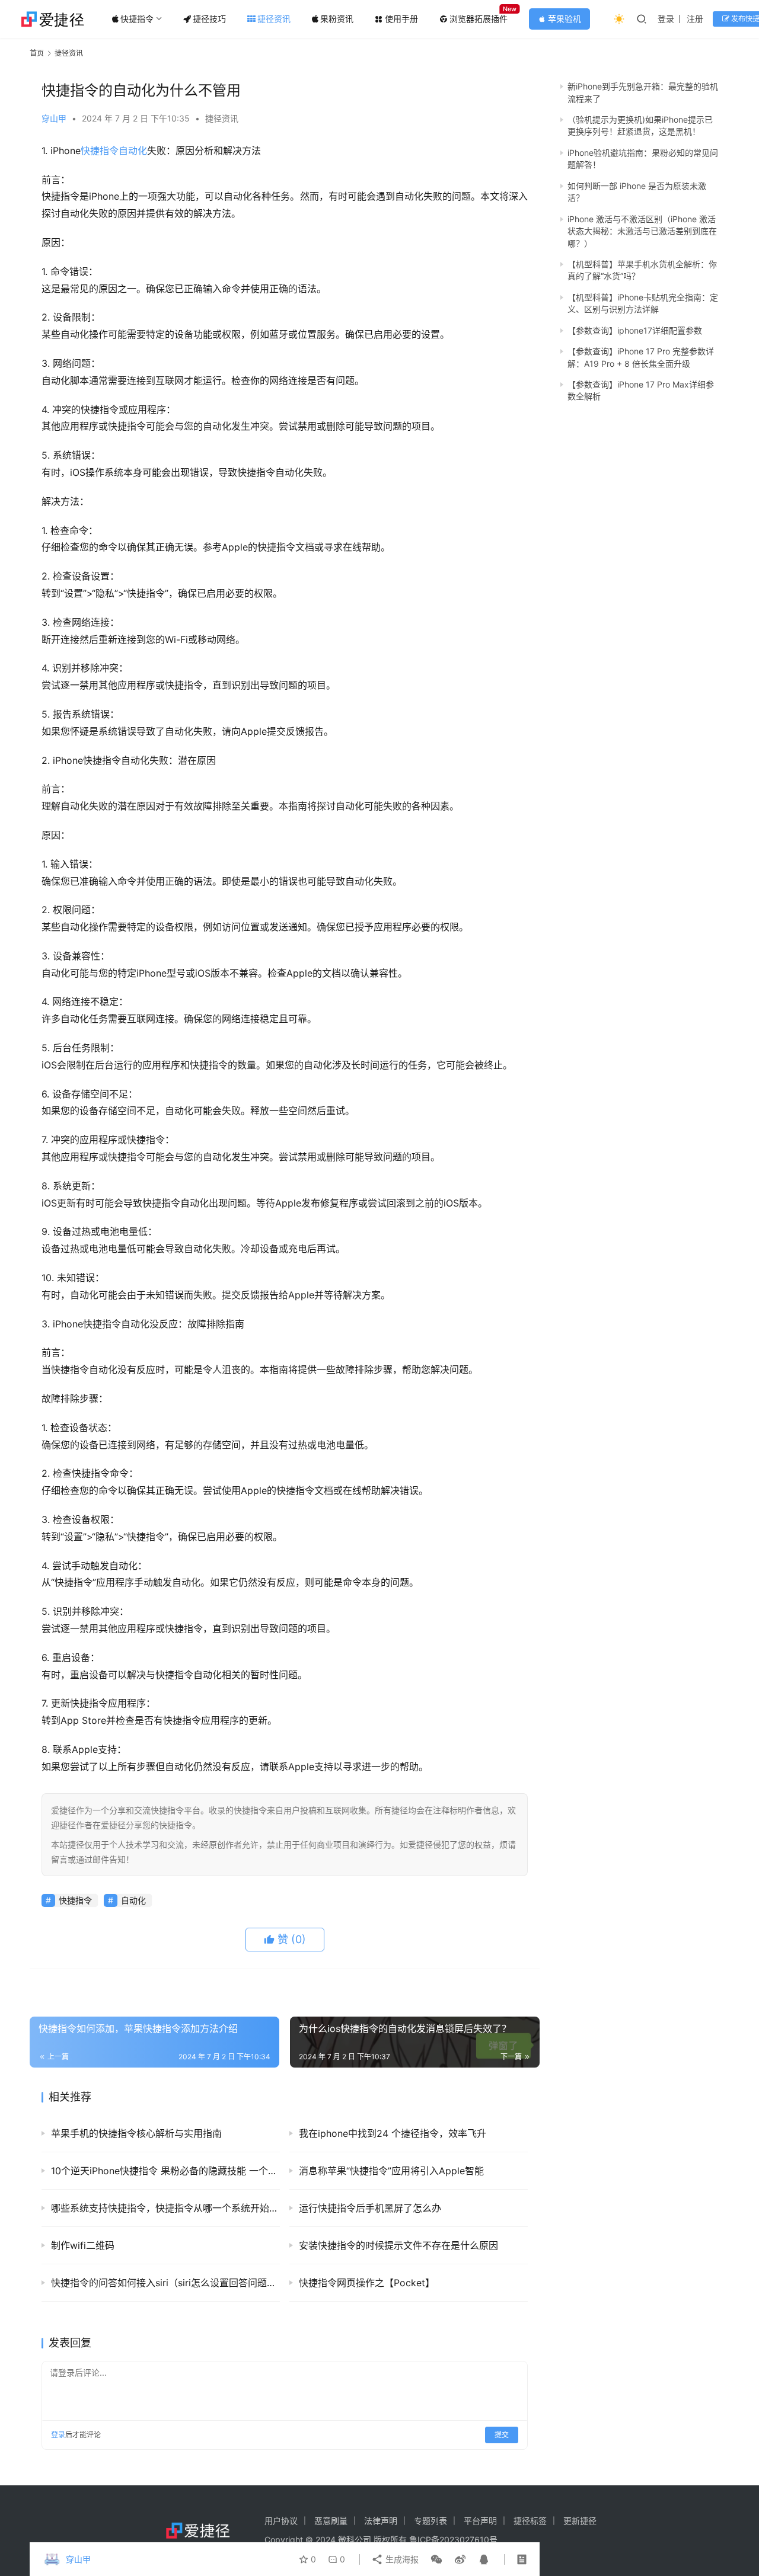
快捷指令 (137, 19)
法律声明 (381, 2521)
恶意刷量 (331, 2521)
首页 (37, 53)
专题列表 (430, 2521)
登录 (666, 19)
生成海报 (401, 2559)
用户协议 (281, 2521)
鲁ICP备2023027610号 (453, 2540)
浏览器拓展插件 (479, 19)
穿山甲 (54, 118)
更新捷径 (580, 2521)
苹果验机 (559, 19)
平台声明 (480, 2521)
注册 (695, 19)
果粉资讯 (337, 19)
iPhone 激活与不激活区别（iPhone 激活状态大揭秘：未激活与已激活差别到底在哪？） (642, 231)
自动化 (133, 151)
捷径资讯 (274, 19)
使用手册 (401, 19)
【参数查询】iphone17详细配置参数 (635, 330)
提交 (502, 2435)
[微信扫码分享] (436, 2559)
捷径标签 (530, 2521)
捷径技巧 (209, 19)
